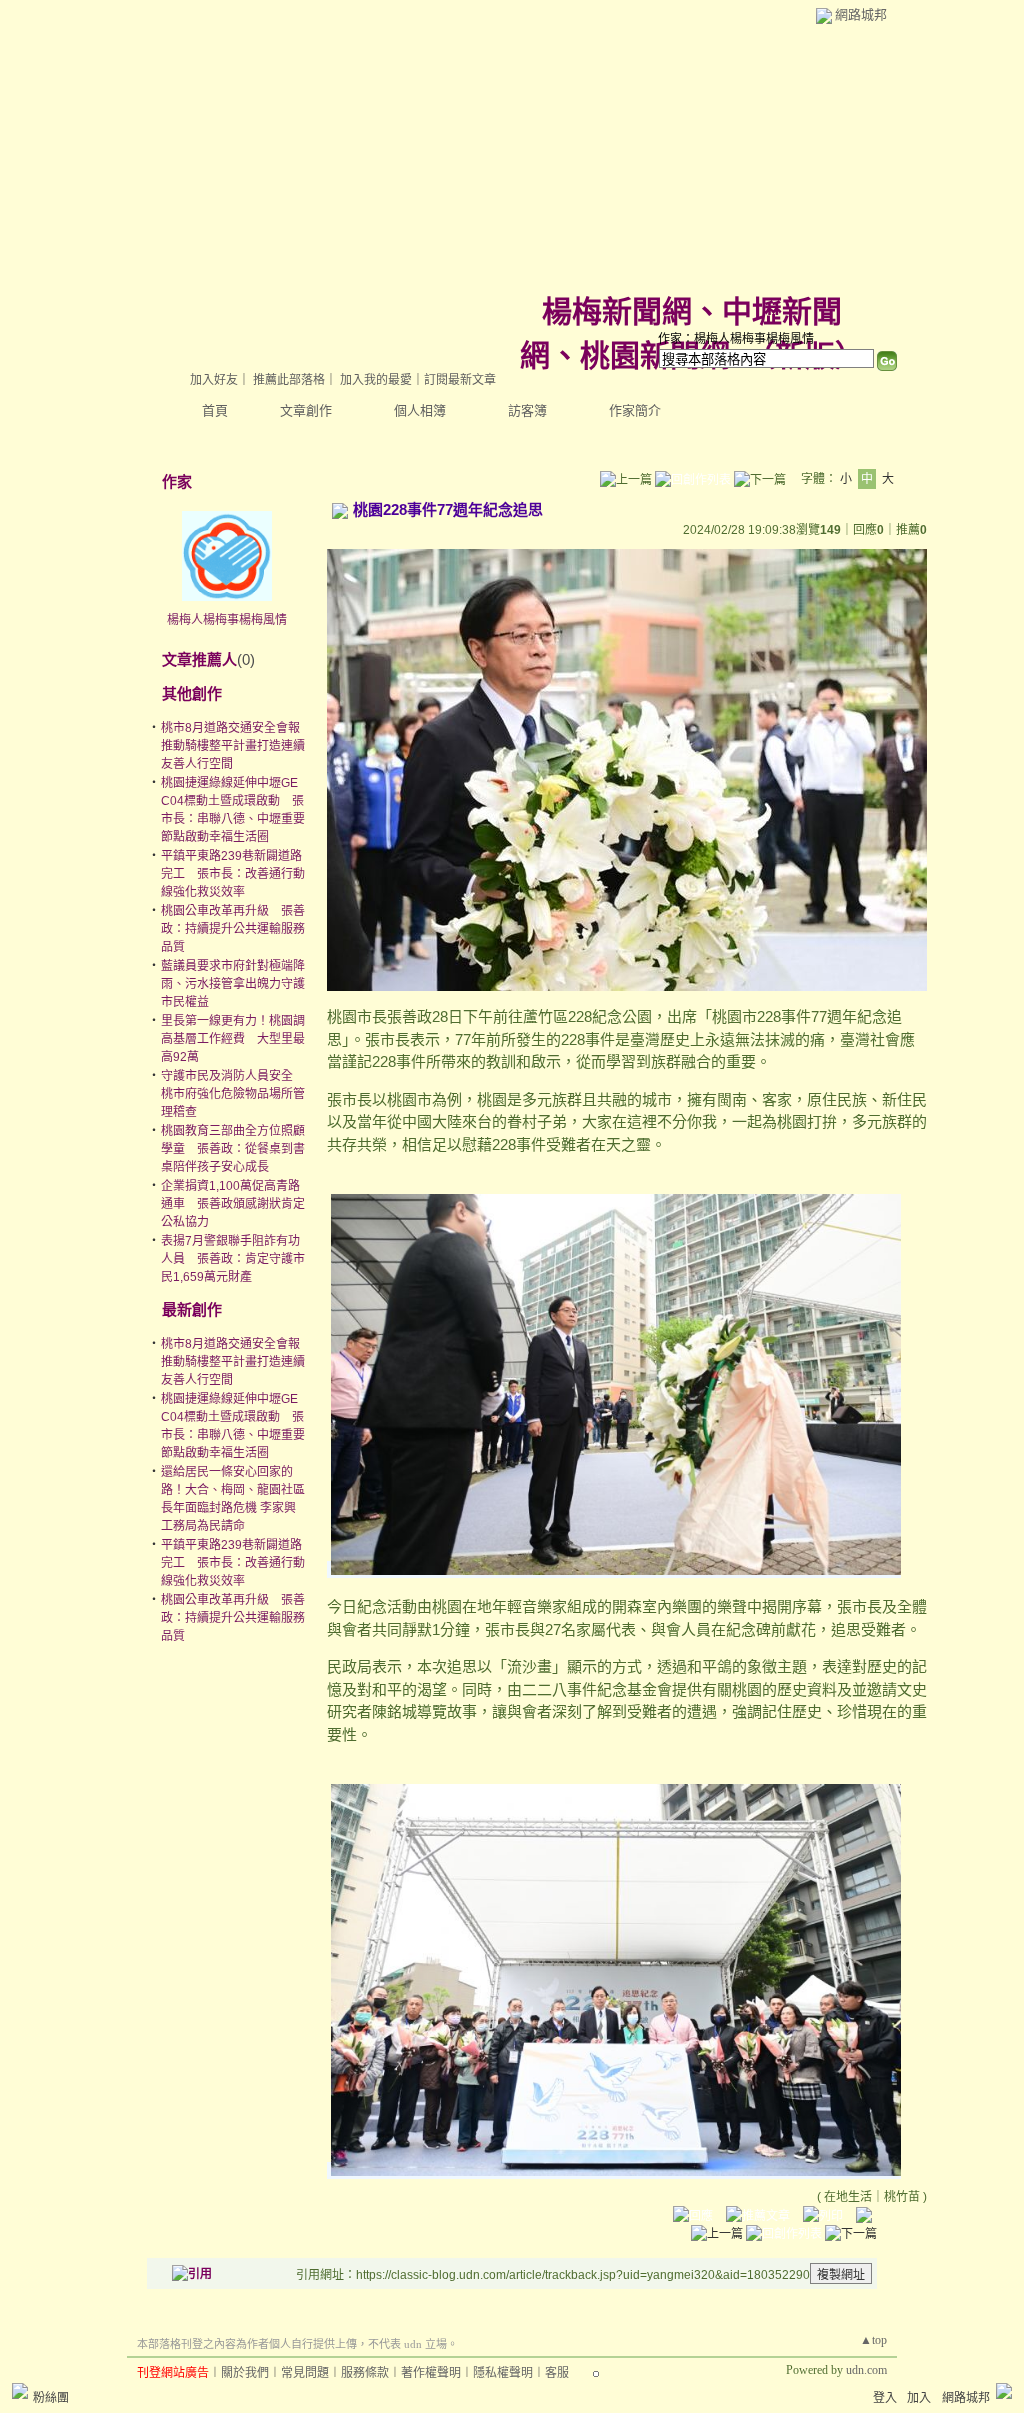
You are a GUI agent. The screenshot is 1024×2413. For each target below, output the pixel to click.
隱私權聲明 (503, 2373)
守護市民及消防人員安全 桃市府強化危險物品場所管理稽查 (233, 1094)
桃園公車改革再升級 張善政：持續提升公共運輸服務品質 (233, 929)
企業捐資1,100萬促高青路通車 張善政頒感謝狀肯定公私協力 (233, 1204)
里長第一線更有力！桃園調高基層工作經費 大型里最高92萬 (233, 1039)
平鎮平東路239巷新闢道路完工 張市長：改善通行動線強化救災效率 (233, 874)
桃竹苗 (902, 2197)
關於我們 (245, 2373)
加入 (919, 2398)
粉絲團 (51, 2398)
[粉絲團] (20, 2391)
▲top (873, 2340)
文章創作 (306, 410)
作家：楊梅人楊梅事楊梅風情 (736, 339)
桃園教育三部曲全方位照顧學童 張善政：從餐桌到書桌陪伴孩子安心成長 (233, 1149)
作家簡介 (635, 410)
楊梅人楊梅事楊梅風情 (227, 620)
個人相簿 (420, 410)
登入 (885, 2398)
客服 (557, 2373)
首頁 (215, 410)
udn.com (866, 2370)
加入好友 (214, 380)
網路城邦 (861, 14)
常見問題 (305, 2373)
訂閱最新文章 (460, 380)
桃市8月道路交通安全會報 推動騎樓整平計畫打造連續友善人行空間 (236, 746)
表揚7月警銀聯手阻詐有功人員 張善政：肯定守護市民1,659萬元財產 (233, 1259)
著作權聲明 (431, 2373)
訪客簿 (527, 410)
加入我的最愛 (376, 380)
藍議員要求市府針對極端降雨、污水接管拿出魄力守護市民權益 (233, 984)
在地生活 (848, 2197)
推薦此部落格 (289, 380)
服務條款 (365, 2373)
